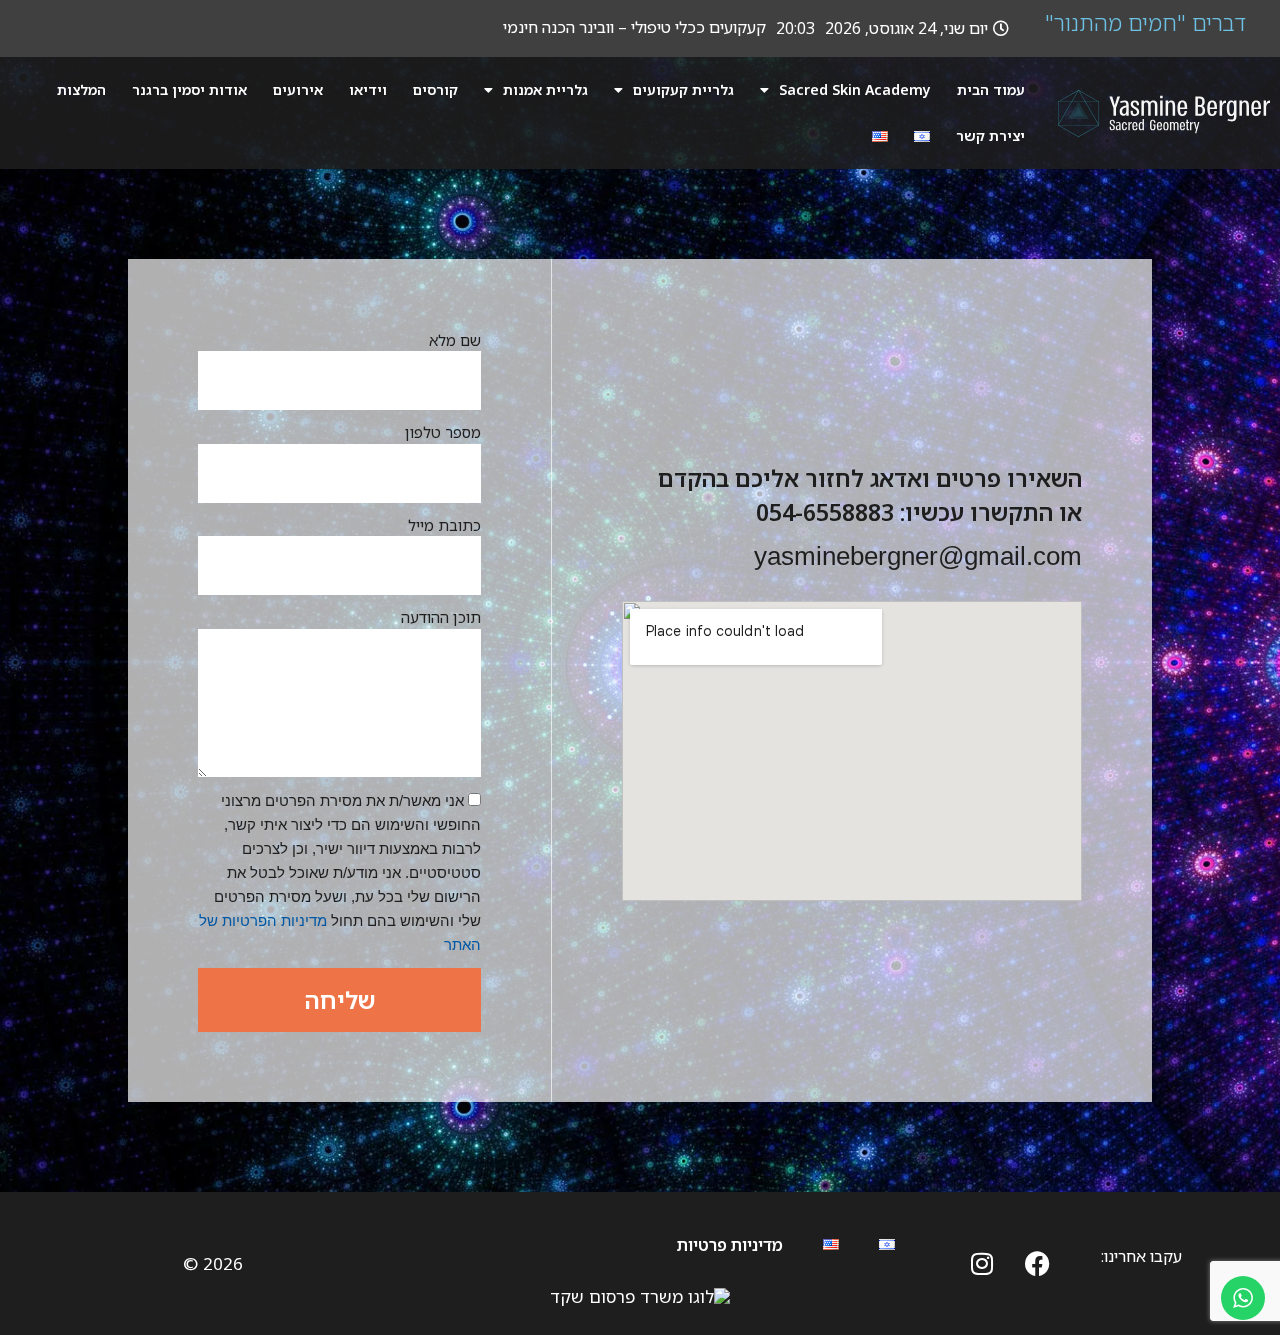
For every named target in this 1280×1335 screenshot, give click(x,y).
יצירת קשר (990, 135)
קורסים (435, 89)
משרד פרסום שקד (616, 1296)
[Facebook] (1037, 1263)
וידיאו (368, 89)
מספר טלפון (443, 432)
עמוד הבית (991, 89)
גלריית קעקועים (683, 89)
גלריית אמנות (545, 89)
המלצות (81, 89)
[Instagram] (982, 1263)
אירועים (298, 89)
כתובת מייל (444, 525)
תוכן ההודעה (441, 617)
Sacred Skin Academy (855, 89)
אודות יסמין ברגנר (189, 89)
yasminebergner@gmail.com (918, 556)
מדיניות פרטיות (730, 1245)
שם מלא (455, 340)
